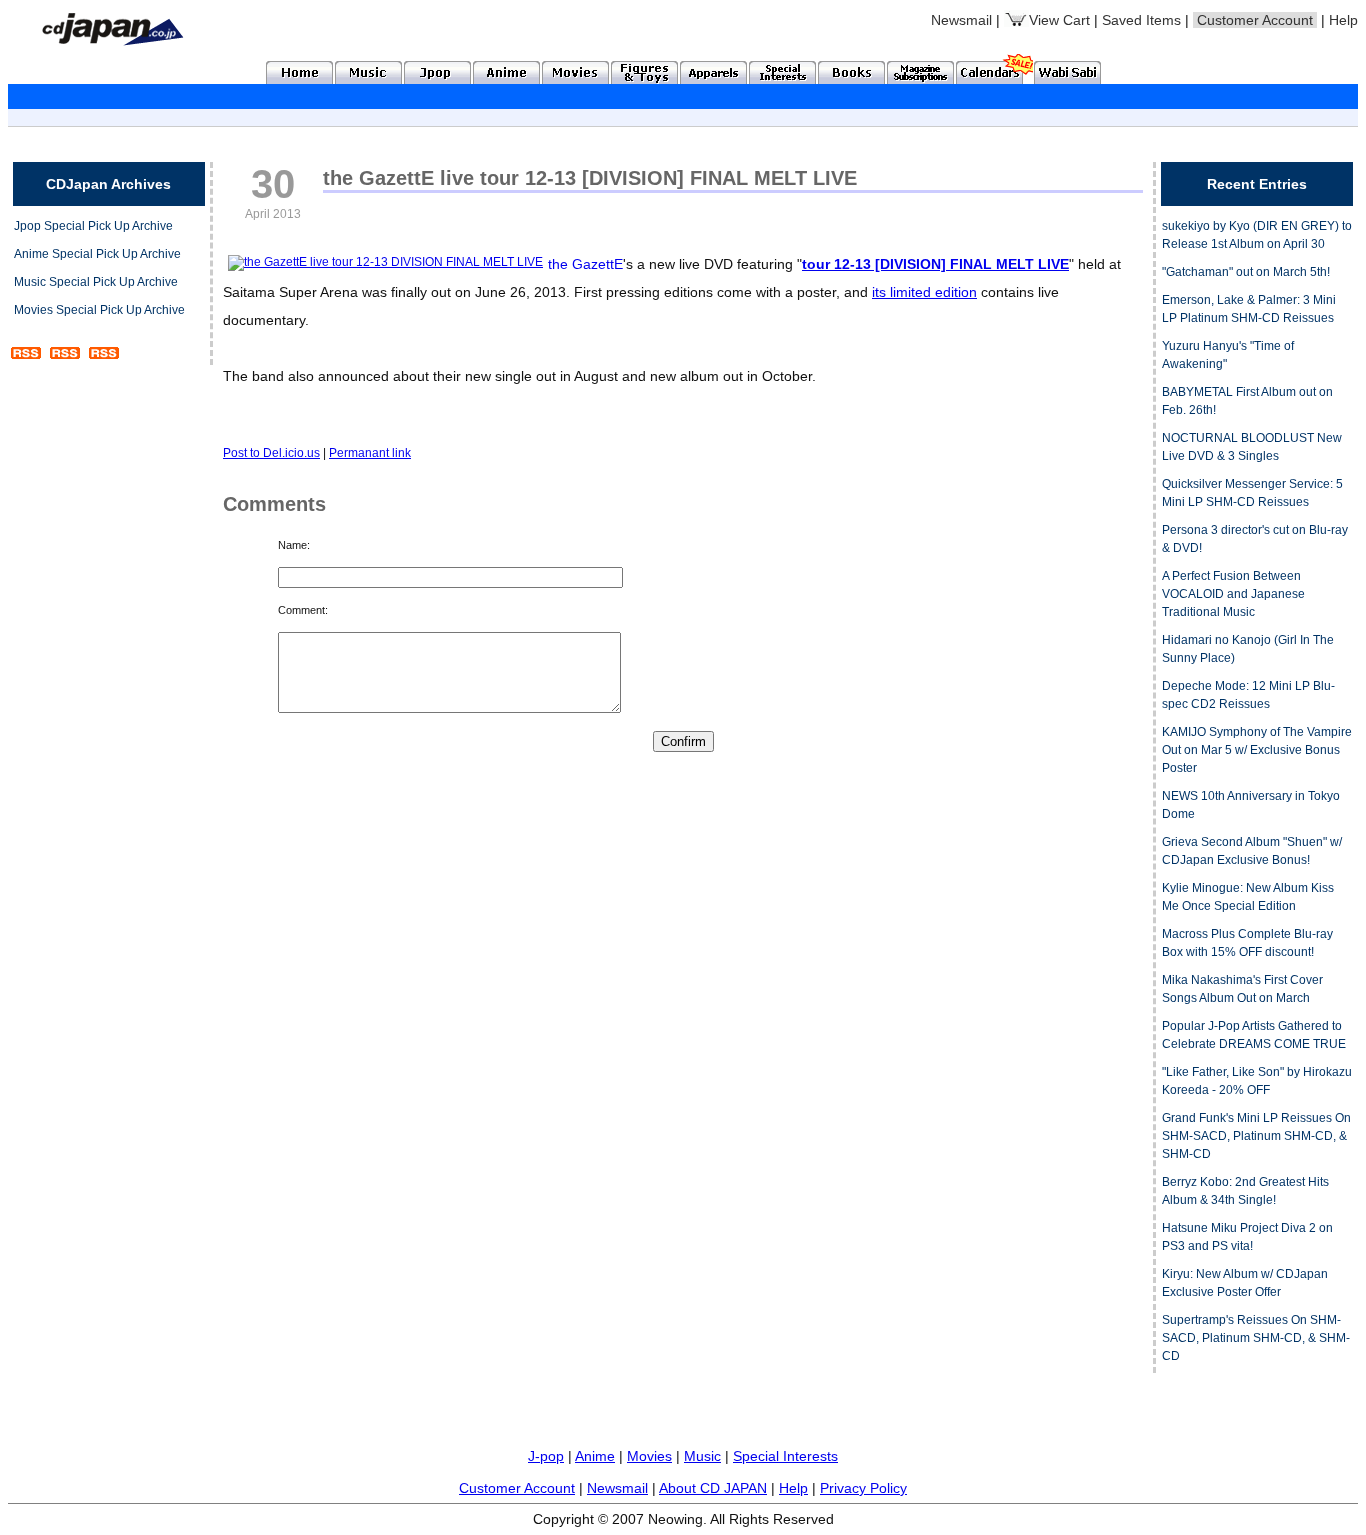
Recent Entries (1257, 184)
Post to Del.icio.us (271, 453)
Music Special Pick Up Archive (96, 282)
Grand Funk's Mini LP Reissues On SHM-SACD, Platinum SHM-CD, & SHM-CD (1256, 1136)
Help (1343, 20)
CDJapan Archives (108, 184)
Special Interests (785, 1456)
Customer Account (517, 1488)
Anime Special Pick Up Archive (97, 254)
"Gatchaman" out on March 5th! (1246, 272)
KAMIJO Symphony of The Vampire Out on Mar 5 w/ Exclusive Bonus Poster (1257, 750)
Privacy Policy (863, 1488)
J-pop (546, 1456)
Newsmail (961, 20)
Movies (649, 1456)
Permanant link (370, 453)
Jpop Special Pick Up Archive (93, 226)
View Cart (1059, 20)
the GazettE (585, 264)
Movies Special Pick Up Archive (99, 310)
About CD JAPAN (713, 1488)
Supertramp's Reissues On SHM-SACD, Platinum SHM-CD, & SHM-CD (1256, 1338)
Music (702, 1456)
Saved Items (1141, 20)
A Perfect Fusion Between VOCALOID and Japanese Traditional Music (1233, 594)
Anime (595, 1456)
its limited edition (924, 292)
